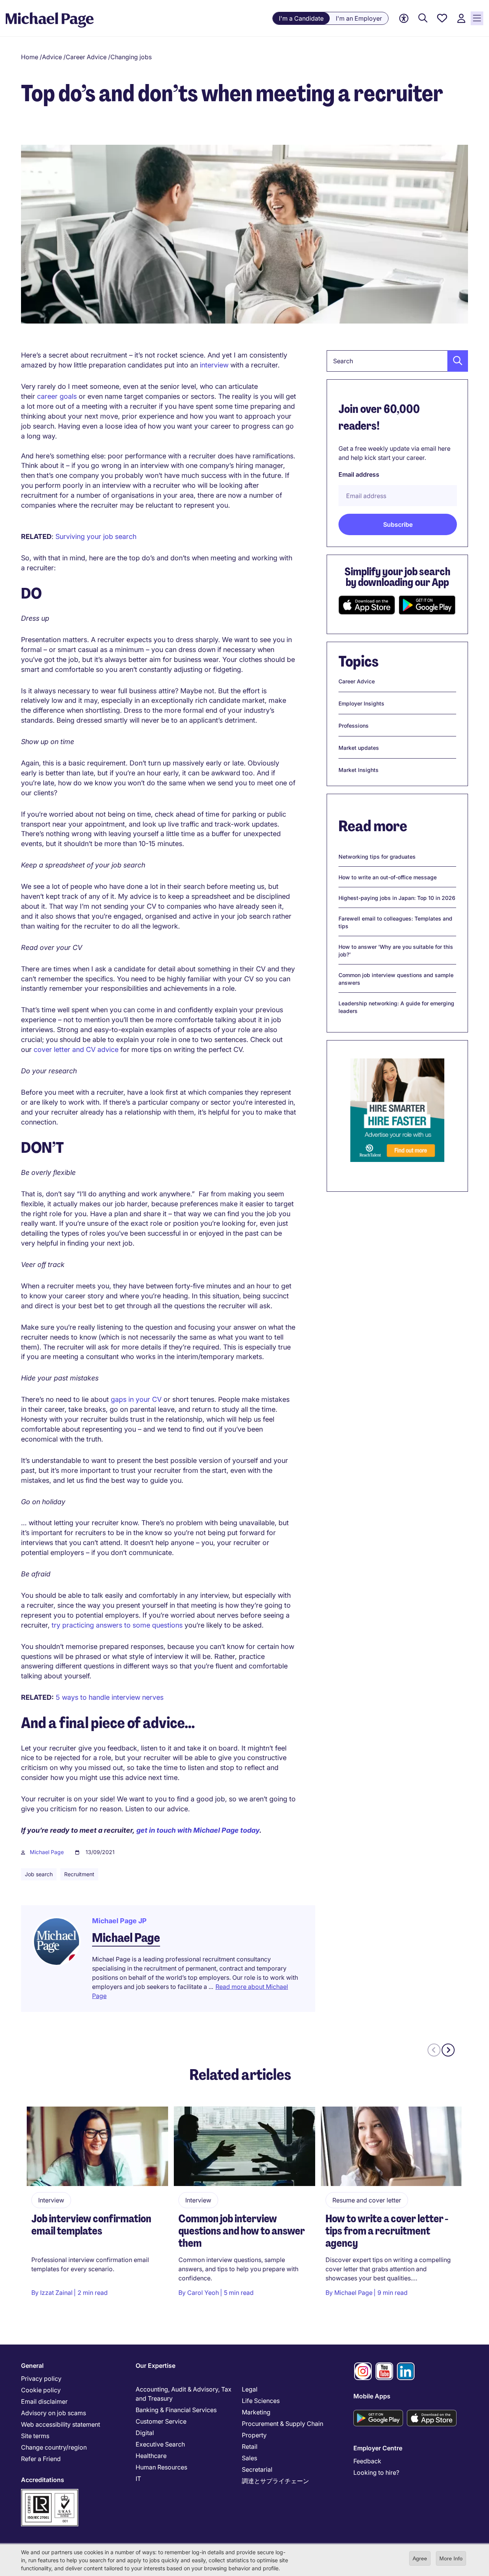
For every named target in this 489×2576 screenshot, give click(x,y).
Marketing (256, 2412)
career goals (57, 396)
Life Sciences (261, 2401)
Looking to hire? (376, 2472)
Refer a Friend (41, 2459)
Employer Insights (361, 703)
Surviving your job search (96, 536)
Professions (354, 726)
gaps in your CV (136, 1399)
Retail (250, 2447)
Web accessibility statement (61, 2424)
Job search (39, 1874)
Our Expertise (155, 2366)
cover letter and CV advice (76, 1049)
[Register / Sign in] (461, 19)
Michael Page (47, 1852)
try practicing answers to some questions (117, 1625)
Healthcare (151, 2456)
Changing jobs (131, 57)
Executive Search (160, 2444)
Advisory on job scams (53, 2413)
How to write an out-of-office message (388, 877)
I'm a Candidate (301, 18)
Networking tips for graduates (377, 857)
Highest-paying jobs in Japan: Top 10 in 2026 (397, 898)
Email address (359, 474)
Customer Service (161, 2421)
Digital (145, 2433)
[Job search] (423, 19)
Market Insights (359, 770)
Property (254, 2435)
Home (30, 57)
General (32, 2366)
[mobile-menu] (477, 18)
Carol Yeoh (203, 2293)
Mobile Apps (372, 2396)
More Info (451, 2558)
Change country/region (54, 2447)
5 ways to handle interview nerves (110, 1697)
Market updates (359, 748)
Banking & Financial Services (176, 2410)
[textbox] (397, 361)
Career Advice (86, 57)
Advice (52, 57)
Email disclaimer (44, 2401)
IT (138, 2479)
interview (214, 365)
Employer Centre (378, 2448)
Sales (249, 2458)
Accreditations (43, 2480)
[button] (455, 361)
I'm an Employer (359, 18)
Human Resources (161, 2467)
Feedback (367, 2461)
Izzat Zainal (56, 2293)
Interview (51, 2200)
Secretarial (257, 2469)
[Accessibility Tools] (404, 19)
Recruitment (79, 1874)
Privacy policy (41, 2379)
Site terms (35, 2436)
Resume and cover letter (367, 2200)
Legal (250, 2389)
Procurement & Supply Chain (283, 2424)
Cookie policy (41, 2390)
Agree (420, 2558)
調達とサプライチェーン (275, 2481)
